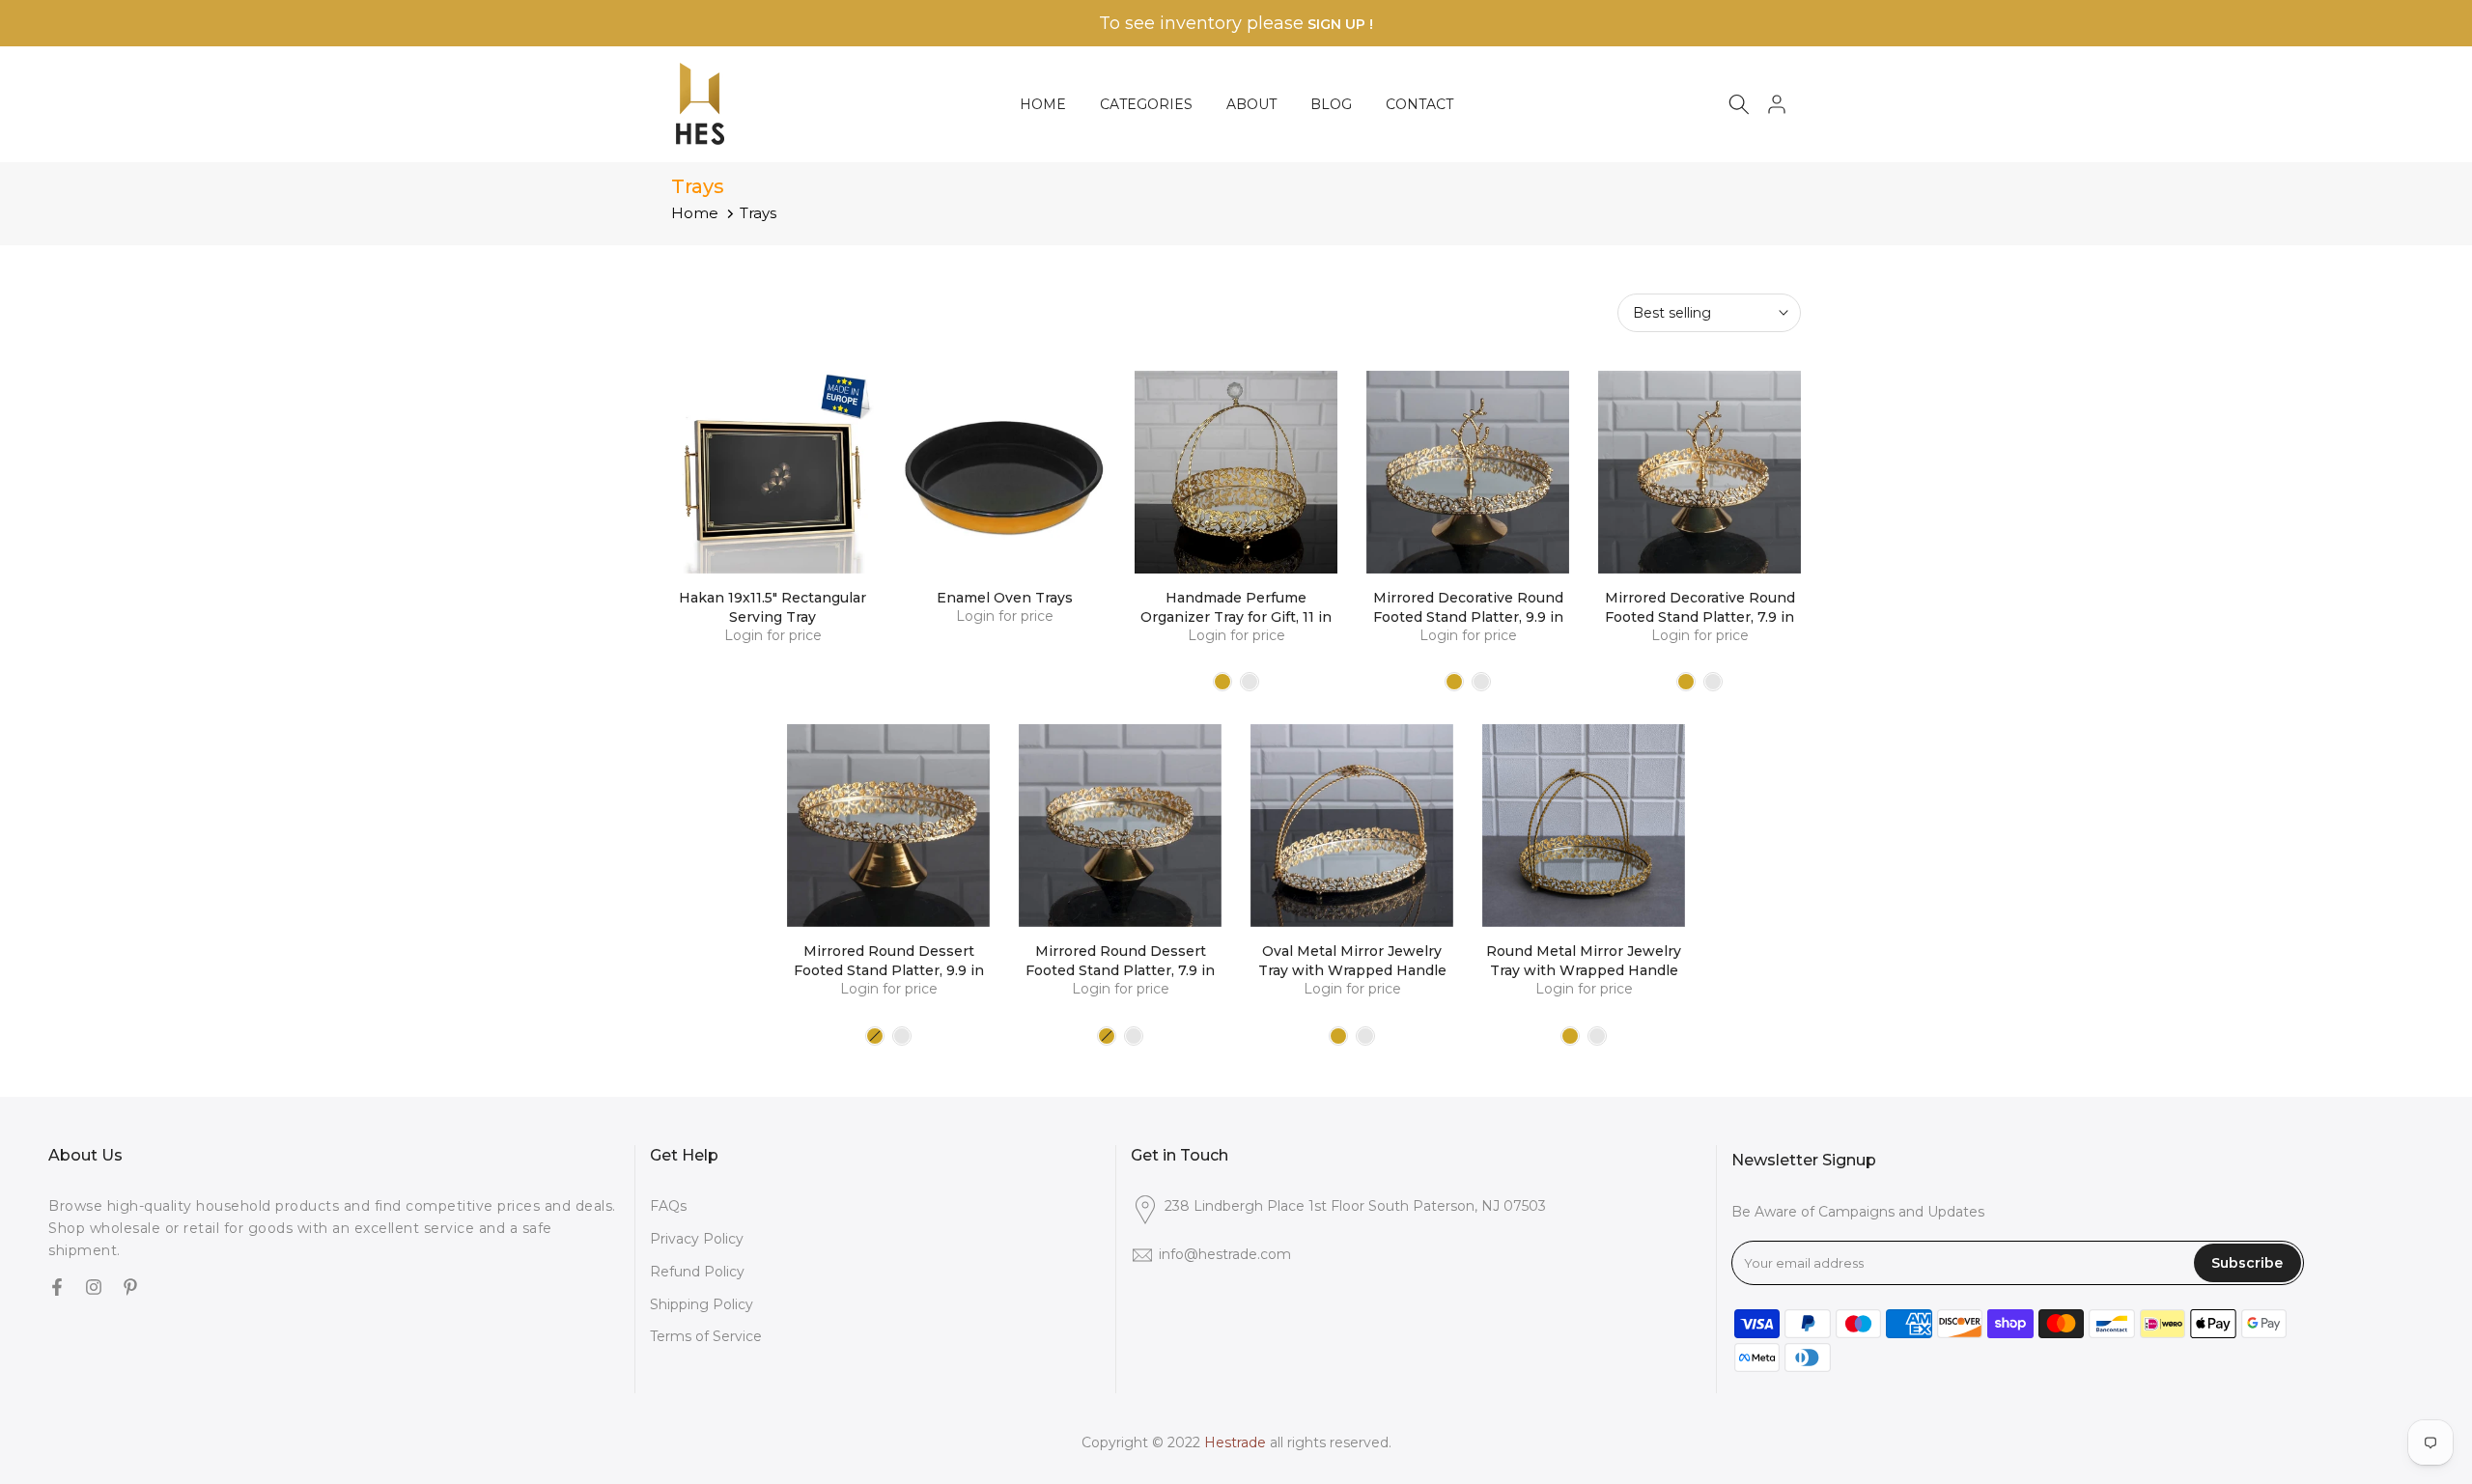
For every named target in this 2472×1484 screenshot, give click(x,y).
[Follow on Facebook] (57, 1288)
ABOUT (1251, 104)
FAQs (668, 1206)
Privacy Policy (697, 1239)
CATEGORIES (1146, 104)
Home (695, 213)
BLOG (1331, 104)
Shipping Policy (702, 1304)
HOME (1043, 104)
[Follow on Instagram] (94, 1288)
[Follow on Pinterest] (130, 1288)
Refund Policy (697, 1272)
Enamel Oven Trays (1005, 598)
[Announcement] (1236, 24)
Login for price (773, 635)
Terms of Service (706, 1336)
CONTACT (1419, 104)
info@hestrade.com (1225, 1254)
